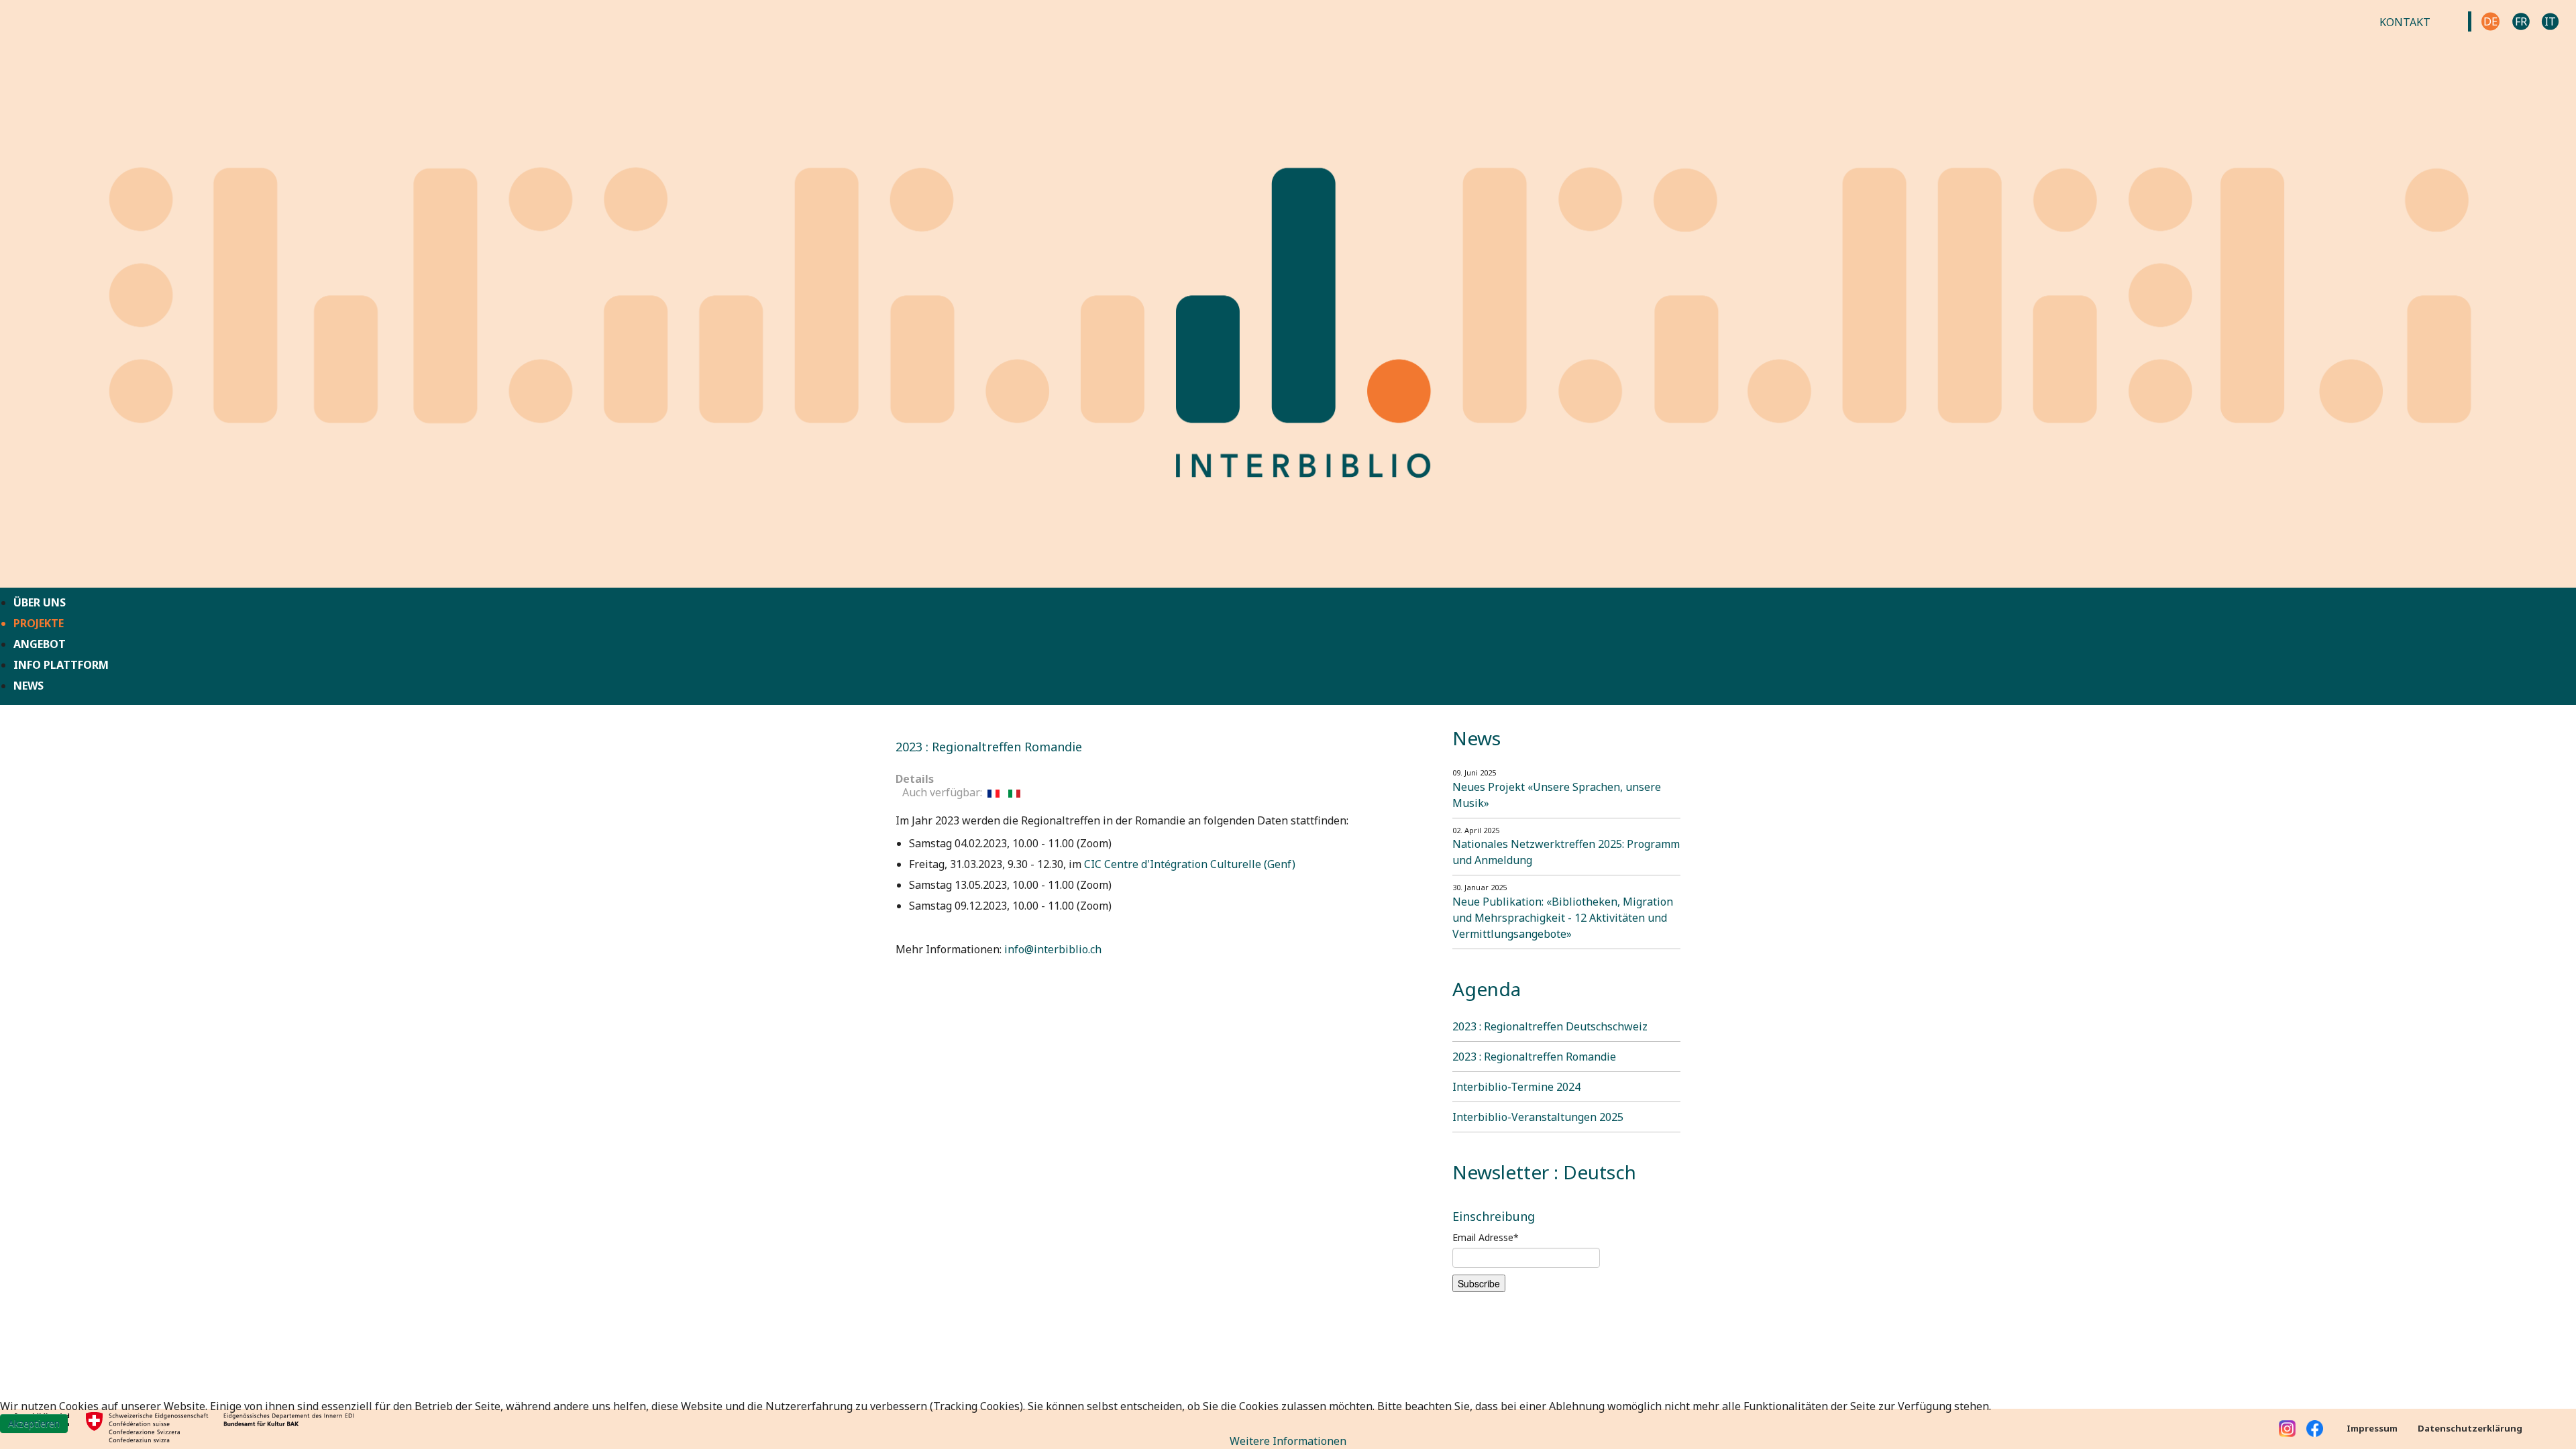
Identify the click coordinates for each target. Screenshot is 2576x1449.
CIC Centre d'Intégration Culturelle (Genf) (1190, 864)
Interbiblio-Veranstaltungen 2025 (1538, 1117)
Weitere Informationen (1288, 1441)
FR (2521, 21)
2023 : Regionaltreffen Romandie (1534, 1057)
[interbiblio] (1288, 292)
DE (2490, 21)
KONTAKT (2405, 22)
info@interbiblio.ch (1053, 949)
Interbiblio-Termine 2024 (1516, 1087)
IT (2550, 21)
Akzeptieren (34, 1423)
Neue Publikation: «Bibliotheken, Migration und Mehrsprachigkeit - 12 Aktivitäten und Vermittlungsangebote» (1563, 918)
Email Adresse (1486, 1237)
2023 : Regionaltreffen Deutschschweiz (1550, 1026)
